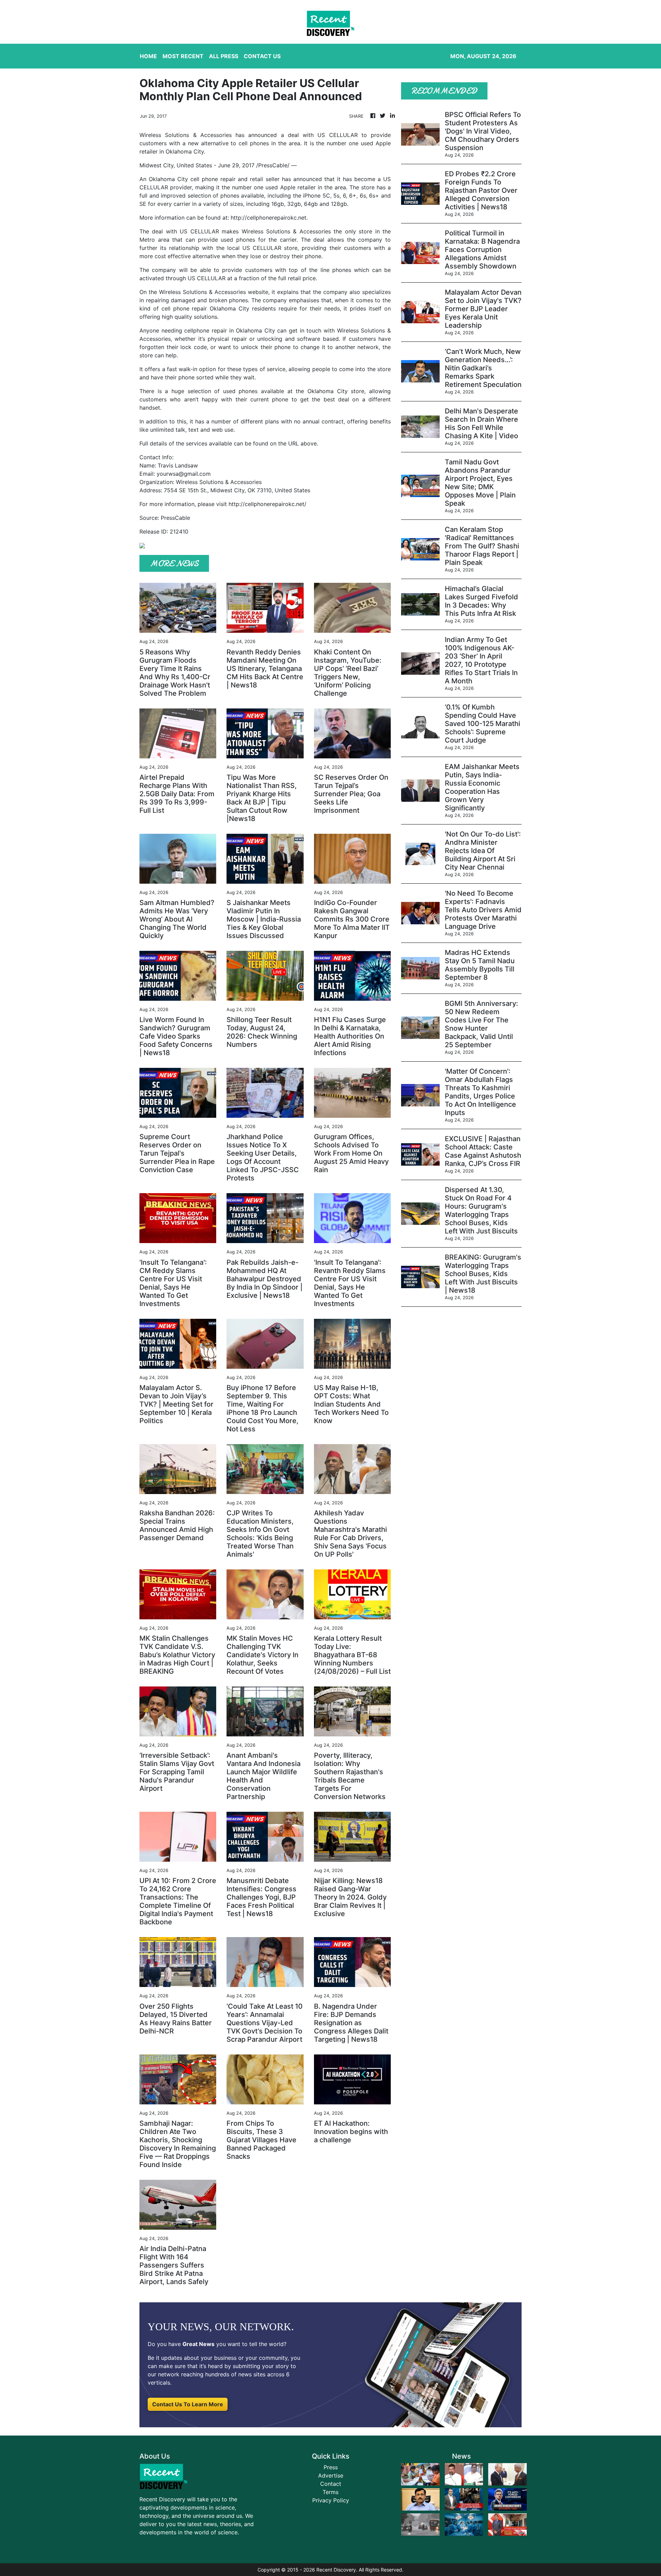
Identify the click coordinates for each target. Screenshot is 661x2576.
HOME (148, 56)
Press (331, 2467)
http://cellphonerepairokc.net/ (267, 504)
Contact (331, 2484)
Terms (330, 2492)
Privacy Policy (331, 2500)
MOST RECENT (183, 56)
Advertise (331, 2475)
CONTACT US (262, 56)
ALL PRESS (224, 56)
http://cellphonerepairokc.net (269, 218)
